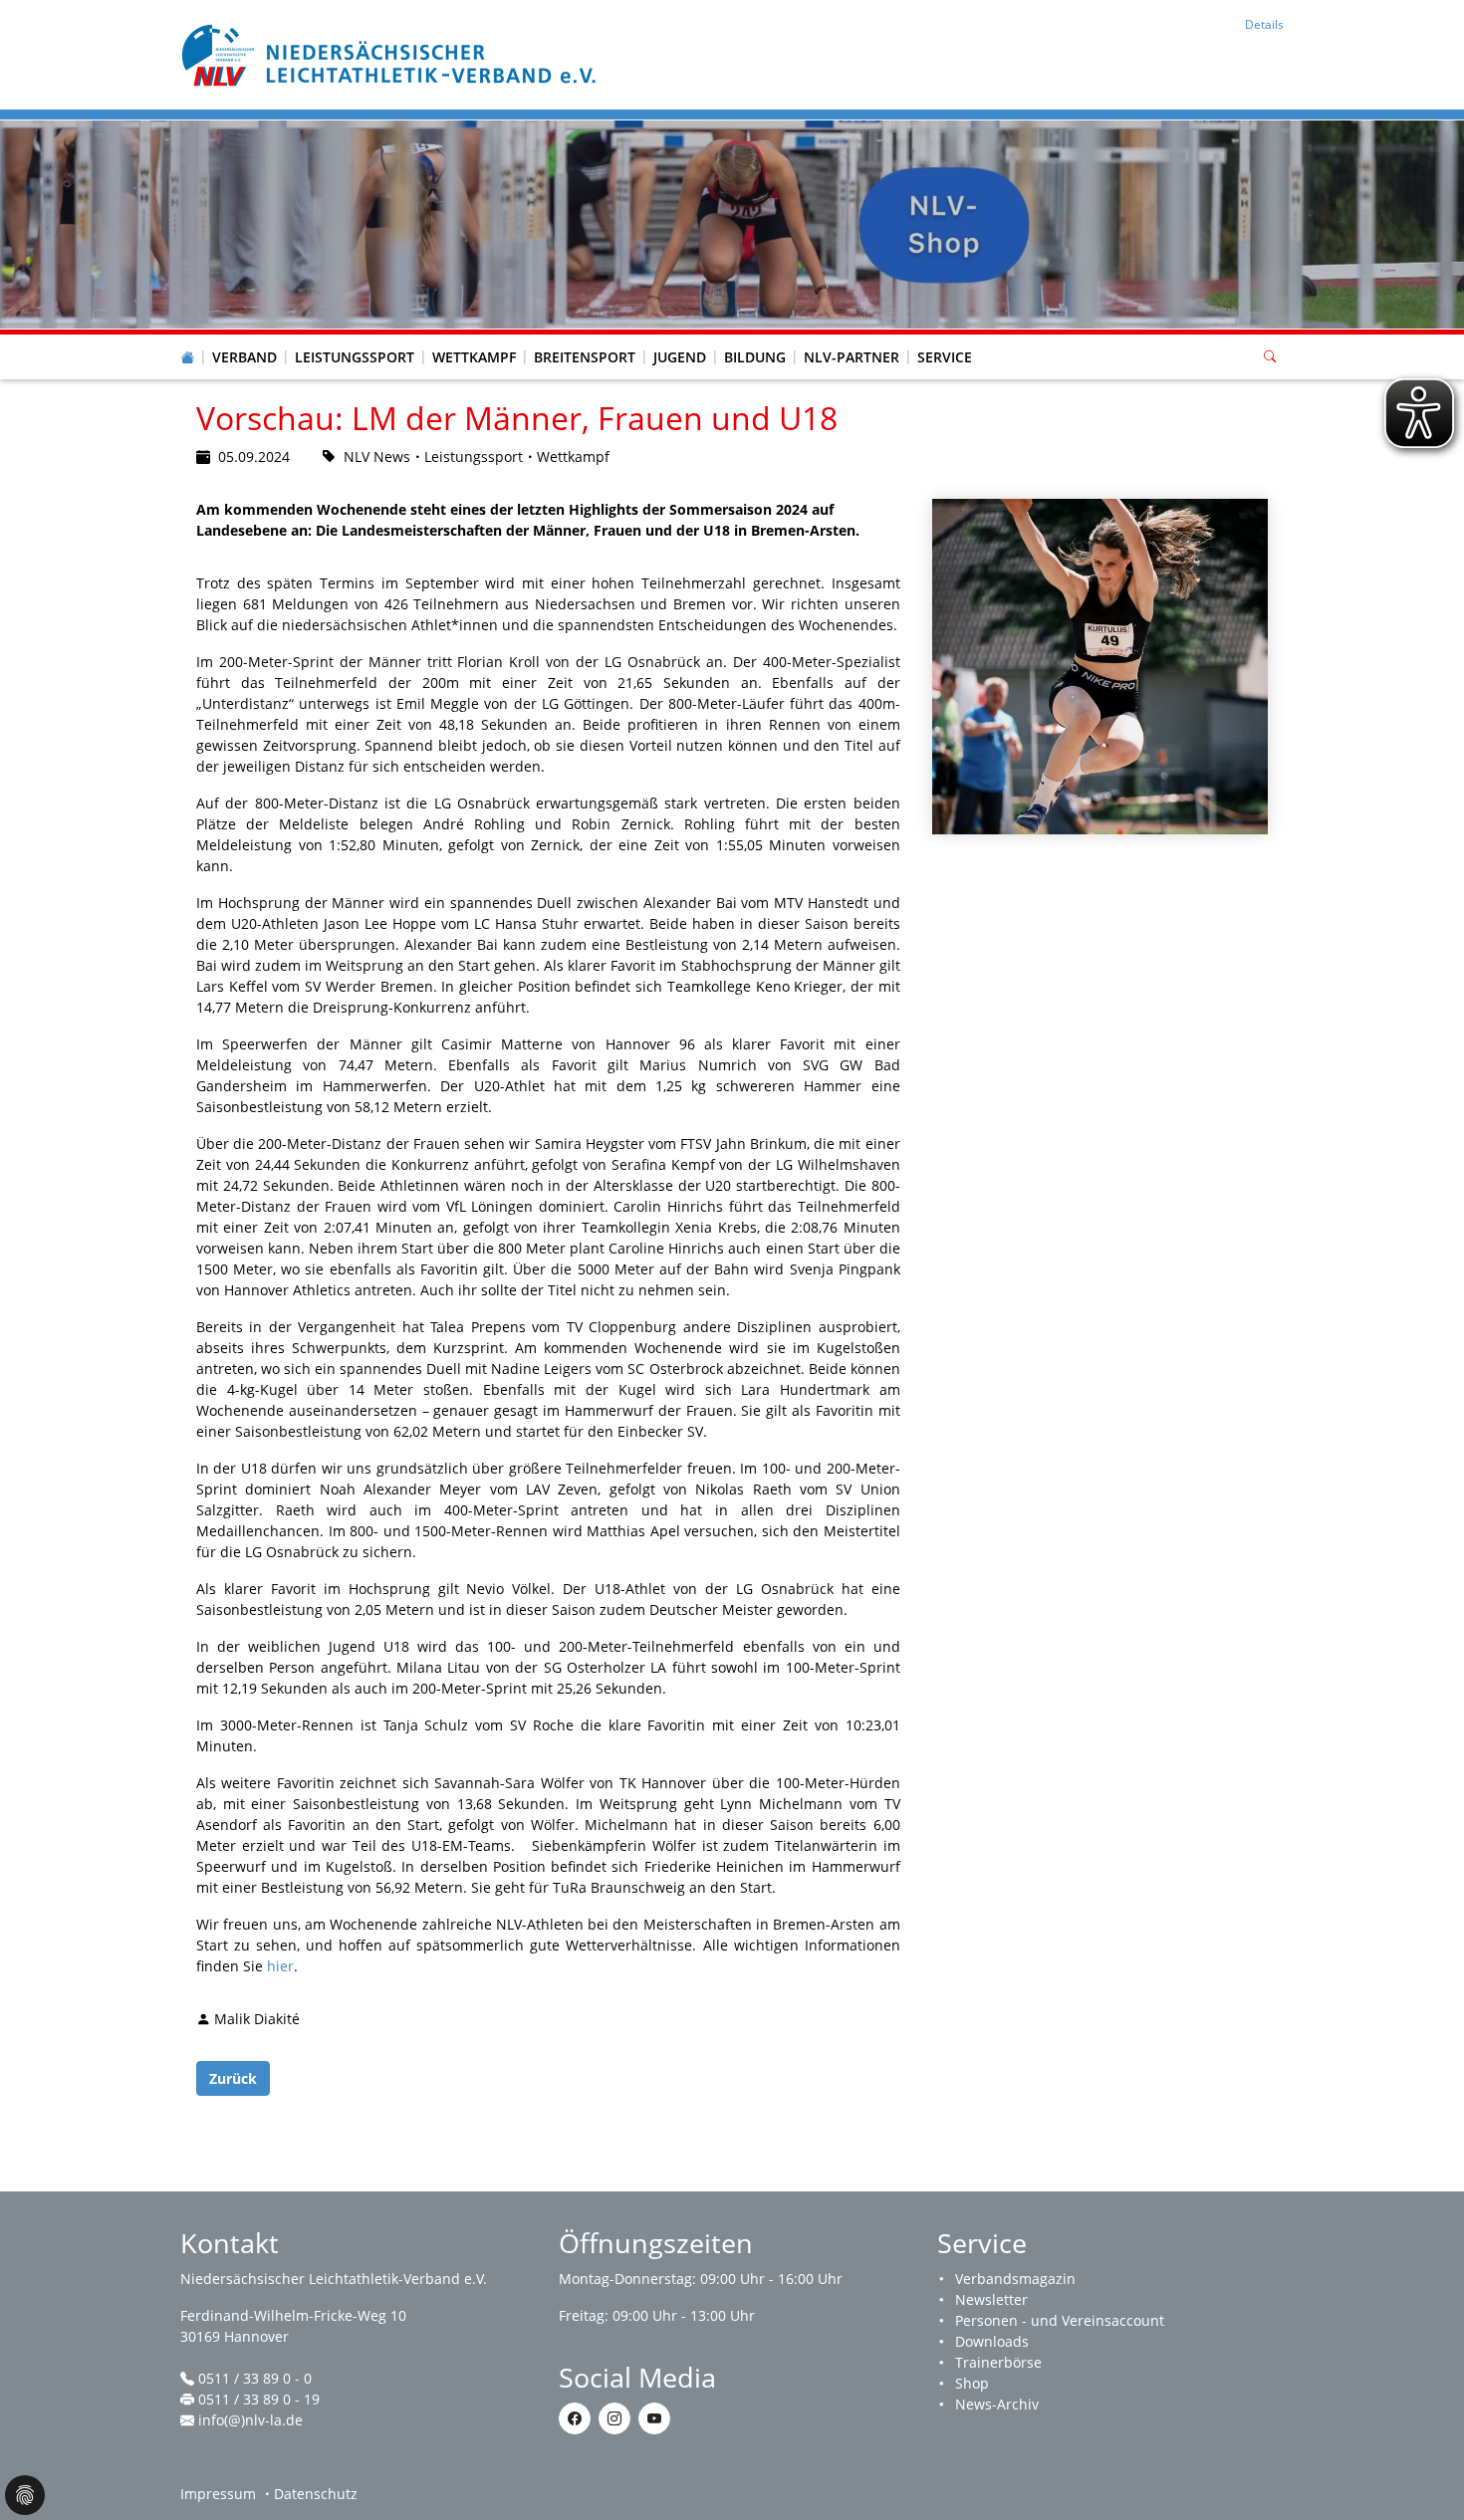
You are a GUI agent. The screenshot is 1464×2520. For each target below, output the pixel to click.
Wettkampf (474, 357)
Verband (244, 357)
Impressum (218, 2494)
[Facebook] (575, 2418)
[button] (245, 338)
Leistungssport (355, 357)
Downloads (992, 2341)
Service (945, 357)
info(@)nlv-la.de (250, 2420)
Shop (972, 2383)
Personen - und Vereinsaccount (1060, 2320)
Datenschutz (316, 2494)
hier (280, 1966)
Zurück (233, 2078)
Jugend (680, 357)
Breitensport (585, 357)
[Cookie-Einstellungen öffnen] (25, 2495)
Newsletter (991, 2299)
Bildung (755, 357)
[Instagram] (614, 2418)
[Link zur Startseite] (391, 53)
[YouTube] (654, 2418)
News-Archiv (997, 2404)
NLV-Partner (852, 357)
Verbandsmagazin (1015, 2279)
